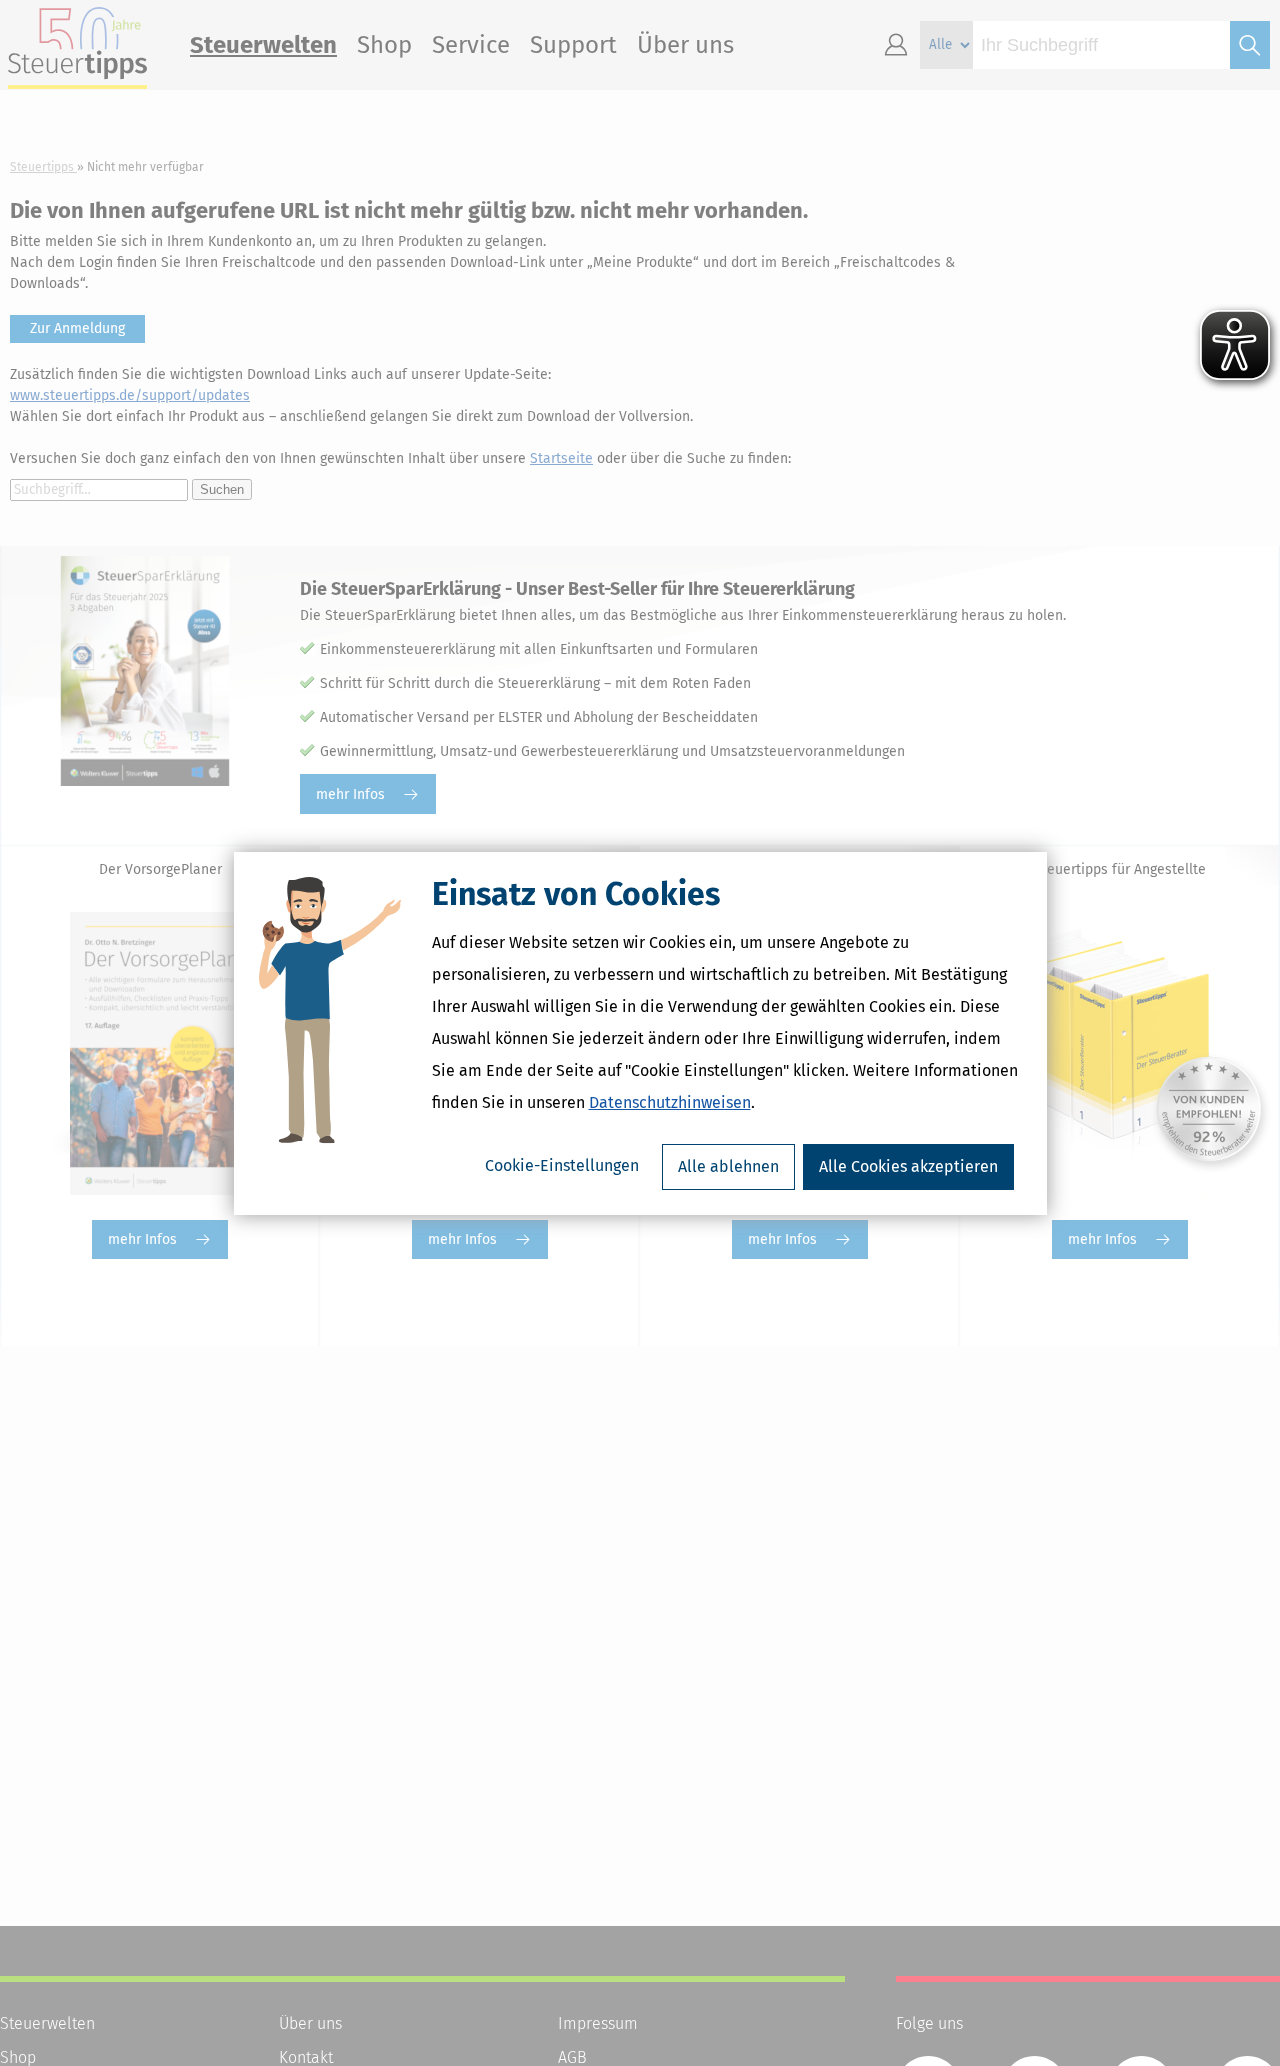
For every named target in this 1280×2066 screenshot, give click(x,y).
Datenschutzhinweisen (670, 1102)
